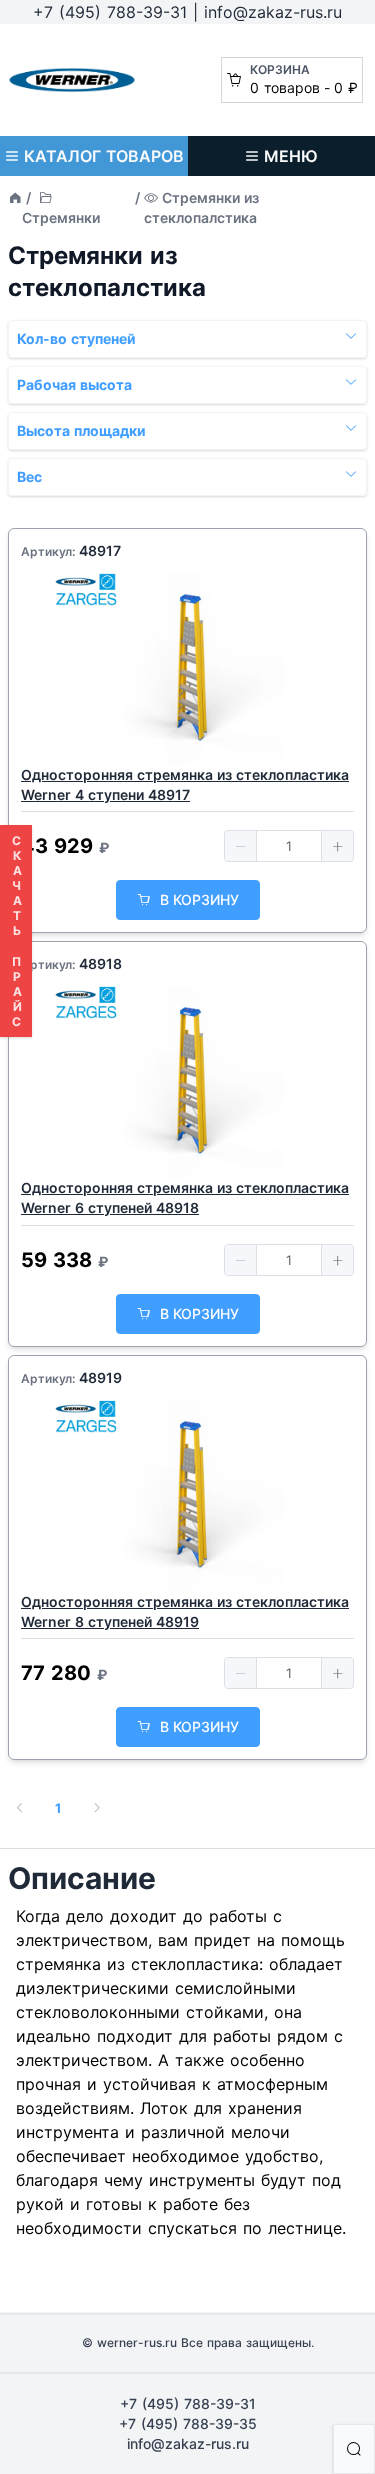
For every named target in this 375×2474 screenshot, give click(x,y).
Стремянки (61, 217)
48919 (100, 1377)
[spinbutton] (289, 846)
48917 (100, 550)
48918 (100, 963)
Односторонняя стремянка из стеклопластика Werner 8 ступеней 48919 (185, 1611)
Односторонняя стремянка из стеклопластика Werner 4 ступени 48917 (185, 784)
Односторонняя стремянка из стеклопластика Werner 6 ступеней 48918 (185, 1197)
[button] (241, 846)
